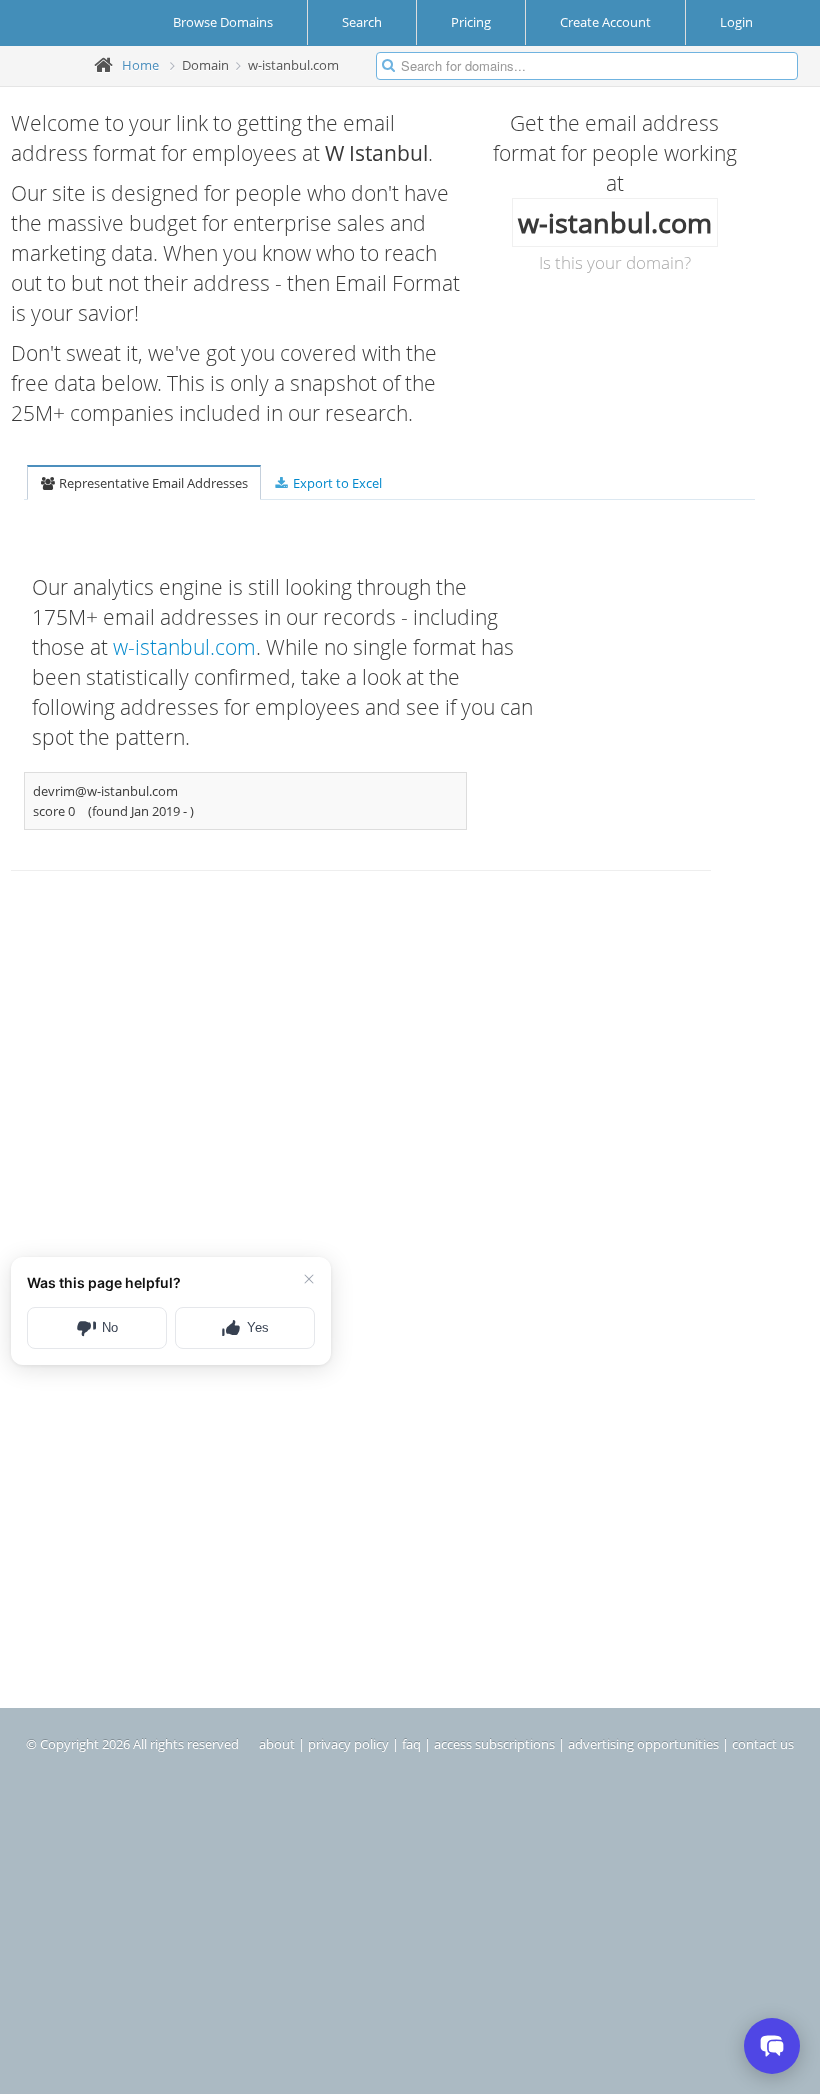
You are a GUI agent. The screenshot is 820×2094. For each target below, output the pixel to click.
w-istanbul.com (184, 647)
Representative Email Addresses (152, 483)
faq (411, 1744)
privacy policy (348, 1744)
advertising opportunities (643, 1744)
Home (140, 65)
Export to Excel (336, 483)
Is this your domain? (615, 262)
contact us (763, 1744)
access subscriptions (494, 1744)
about (277, 1744)
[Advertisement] (295, 1071)
